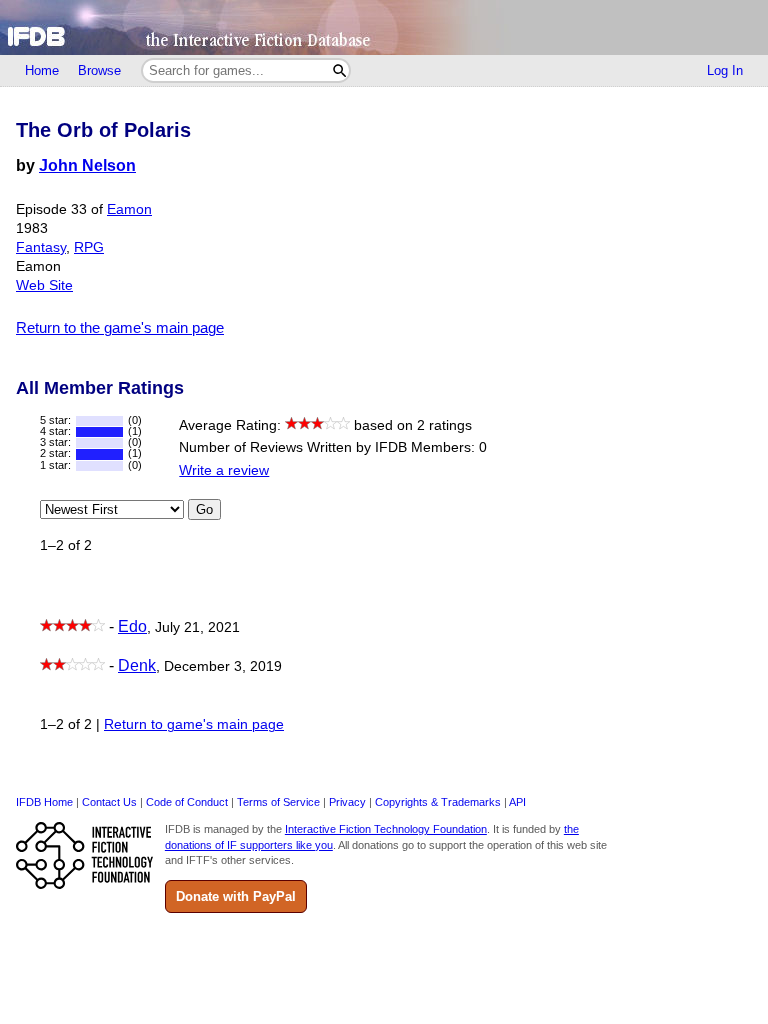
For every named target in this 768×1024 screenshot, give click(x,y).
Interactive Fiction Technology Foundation (386, 829)
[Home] (384, 27)
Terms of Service (278, 802)
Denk (137, 665)
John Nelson (87, 165)
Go (204, 509)
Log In (725, 70)
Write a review (224, 470)
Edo (132, 626)
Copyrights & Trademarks (438, 802)
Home (42, 70)
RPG (89, 247)
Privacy (347, 802)
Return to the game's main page (120, 327)
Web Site (44, 285)
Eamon (129, 209)
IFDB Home (44, 802)
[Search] (339, 70)
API (517, 802)
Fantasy (41, 247)
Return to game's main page (194, 724)
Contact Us (109, 802)
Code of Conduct (187, 802)
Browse (99, 70)
